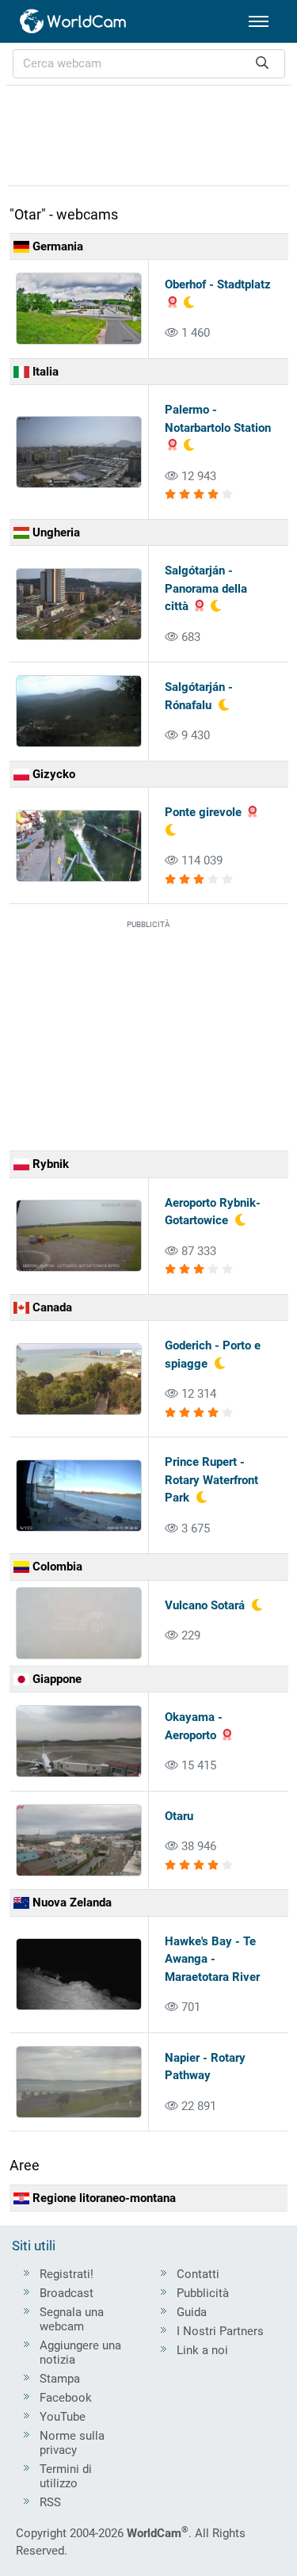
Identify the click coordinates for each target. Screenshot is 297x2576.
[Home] (74, 21)
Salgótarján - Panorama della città (206, 588)
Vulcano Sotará (205, 1605)
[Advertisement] (149, 133)
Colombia (56, 1567)
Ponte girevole (203, 812)
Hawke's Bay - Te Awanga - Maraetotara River (212, 1959)
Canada (51, 1307)
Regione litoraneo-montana (103, 2198)
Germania (56, 246)
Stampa (60, 2379)
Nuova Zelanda (70, 1902)
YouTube (63, 2417)
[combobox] (149, 64)
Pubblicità (203, 2293)
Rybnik (49, 1164)
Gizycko (52, 774)
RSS (50, 2502)
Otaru (179, 1816)
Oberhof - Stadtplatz (218, 284)
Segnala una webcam (72, 2319)
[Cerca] (262, 64)
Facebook (66, 2398)
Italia (44, 372)
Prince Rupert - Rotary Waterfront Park (211, 1480)
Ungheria (55, 532)
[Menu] (259, 21)
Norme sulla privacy (72, 2443)
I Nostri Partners (220, 2331)
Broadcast (67, 2293)
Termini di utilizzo (66, 2476)
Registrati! (67, 2274)
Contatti (198, 2274)
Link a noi (202, 2350)
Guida (192, 2312)
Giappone (55, 1679)
